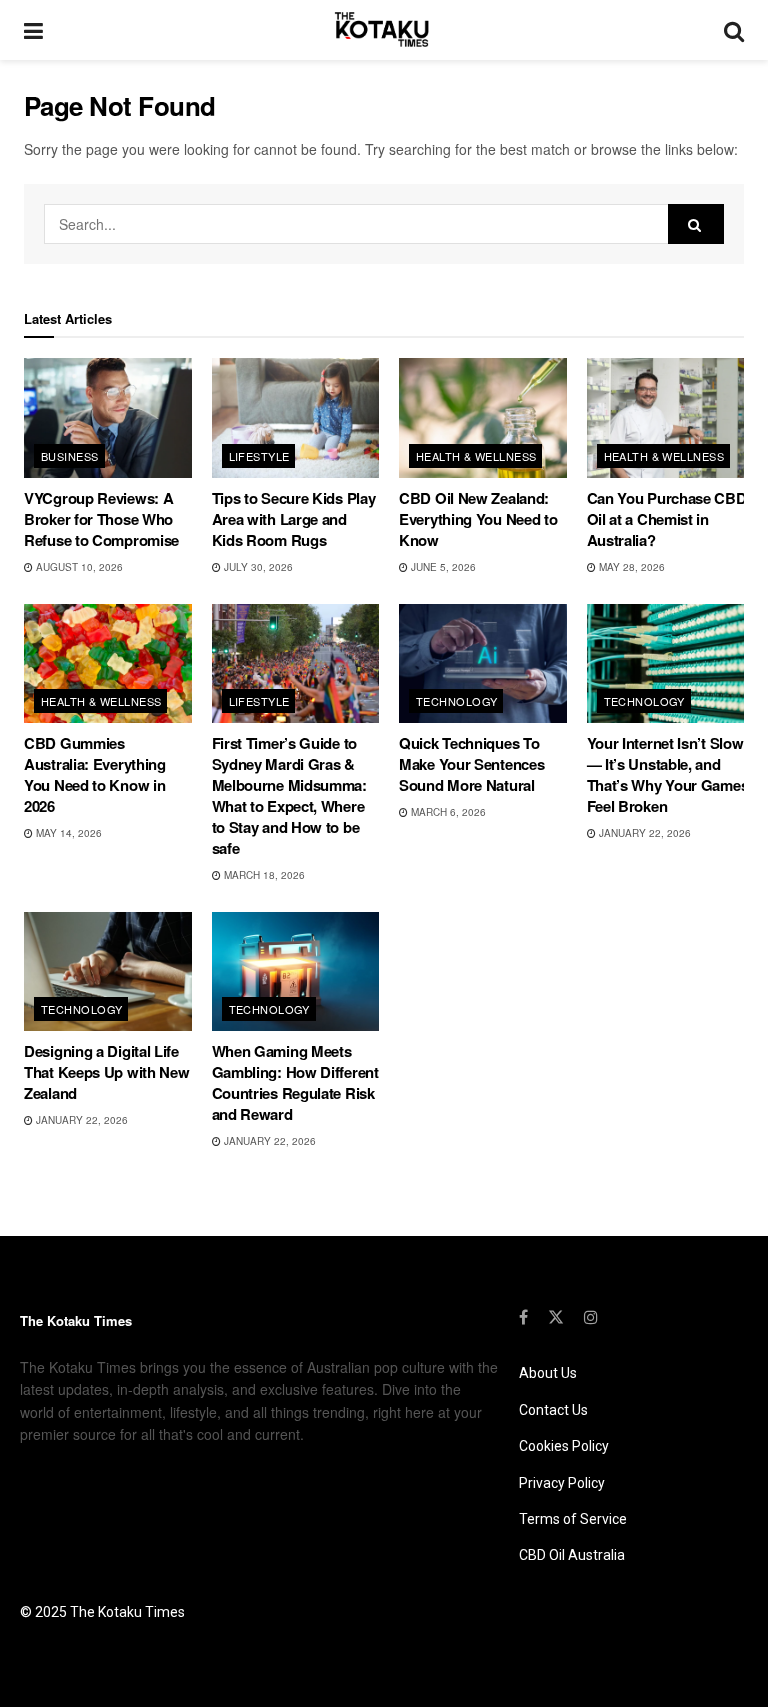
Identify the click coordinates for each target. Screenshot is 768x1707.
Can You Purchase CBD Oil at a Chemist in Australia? (667, 519)
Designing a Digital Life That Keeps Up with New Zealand (106, 1072)
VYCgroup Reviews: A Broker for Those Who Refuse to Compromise (101, 519)
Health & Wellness (476, 456)
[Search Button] (734, 30)
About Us (548, 1373)
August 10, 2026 (78, 567)
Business (70, 456)
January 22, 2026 (643, 833)
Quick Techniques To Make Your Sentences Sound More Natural (471, 764)
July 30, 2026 (257, 567)
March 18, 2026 (263, 875)
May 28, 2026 (630, 567)
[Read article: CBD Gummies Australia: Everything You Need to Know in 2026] (108, 664)
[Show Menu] (33, 30)
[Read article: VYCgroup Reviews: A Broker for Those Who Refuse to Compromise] (108, 418)
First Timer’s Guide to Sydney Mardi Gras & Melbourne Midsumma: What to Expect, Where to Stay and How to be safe (289, 795)
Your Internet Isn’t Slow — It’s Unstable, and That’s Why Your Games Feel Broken (668, 774)
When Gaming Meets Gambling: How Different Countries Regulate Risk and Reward (295, 1082)
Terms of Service (573, 1519)
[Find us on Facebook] (523, 1317)
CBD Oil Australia (572, 1555)
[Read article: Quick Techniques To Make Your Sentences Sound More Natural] (483, 664)
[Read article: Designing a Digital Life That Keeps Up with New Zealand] (108, 972)
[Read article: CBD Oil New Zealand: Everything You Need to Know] (483, 418)
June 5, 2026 (442, 567)
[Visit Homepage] (384, 30)
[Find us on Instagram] (591, 1317)
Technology (456, 701)
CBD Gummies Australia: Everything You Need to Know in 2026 (95, 774)
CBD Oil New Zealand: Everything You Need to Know (478, 519)
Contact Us (553, 1410)
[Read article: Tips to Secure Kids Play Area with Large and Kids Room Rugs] (296, 418)
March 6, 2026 (447, 812)
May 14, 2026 (67, 833)
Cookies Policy (564, 1446)
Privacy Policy (562, 1483)
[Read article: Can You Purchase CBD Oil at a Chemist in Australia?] (671, 418)
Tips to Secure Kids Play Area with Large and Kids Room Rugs (294, 519)
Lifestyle (259, 456)
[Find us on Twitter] (556, 1317)
